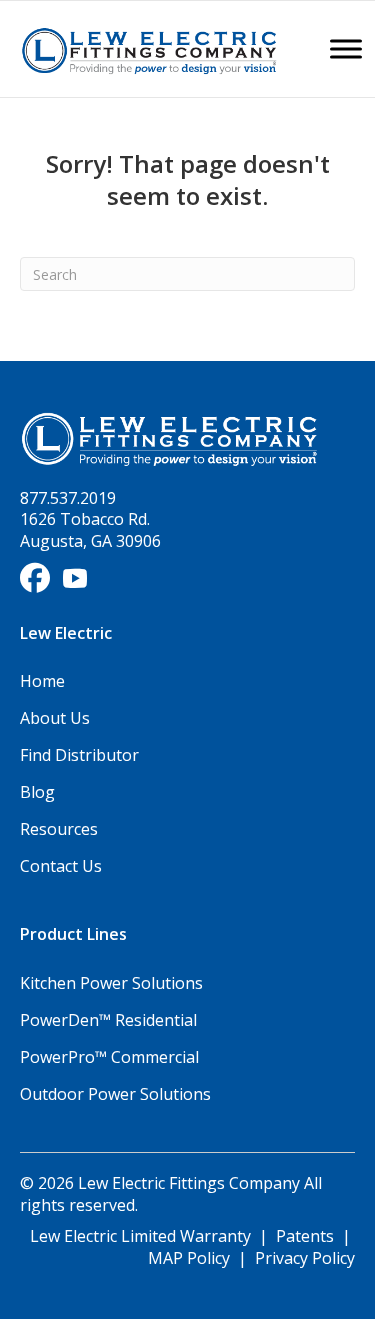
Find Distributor (79, 755)
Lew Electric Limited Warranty (142, 1236)
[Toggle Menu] (346, 49)
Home (42, 681)
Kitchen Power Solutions (111, 983)
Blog (37, 792)
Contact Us (61, 866)
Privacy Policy (305, 1258)
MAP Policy (189, 1258)
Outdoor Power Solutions (115, 1094)
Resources (59, 829)
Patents (305, 1236)
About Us (55, 718)
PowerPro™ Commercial (109, 1057)
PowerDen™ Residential (108, 1020)
